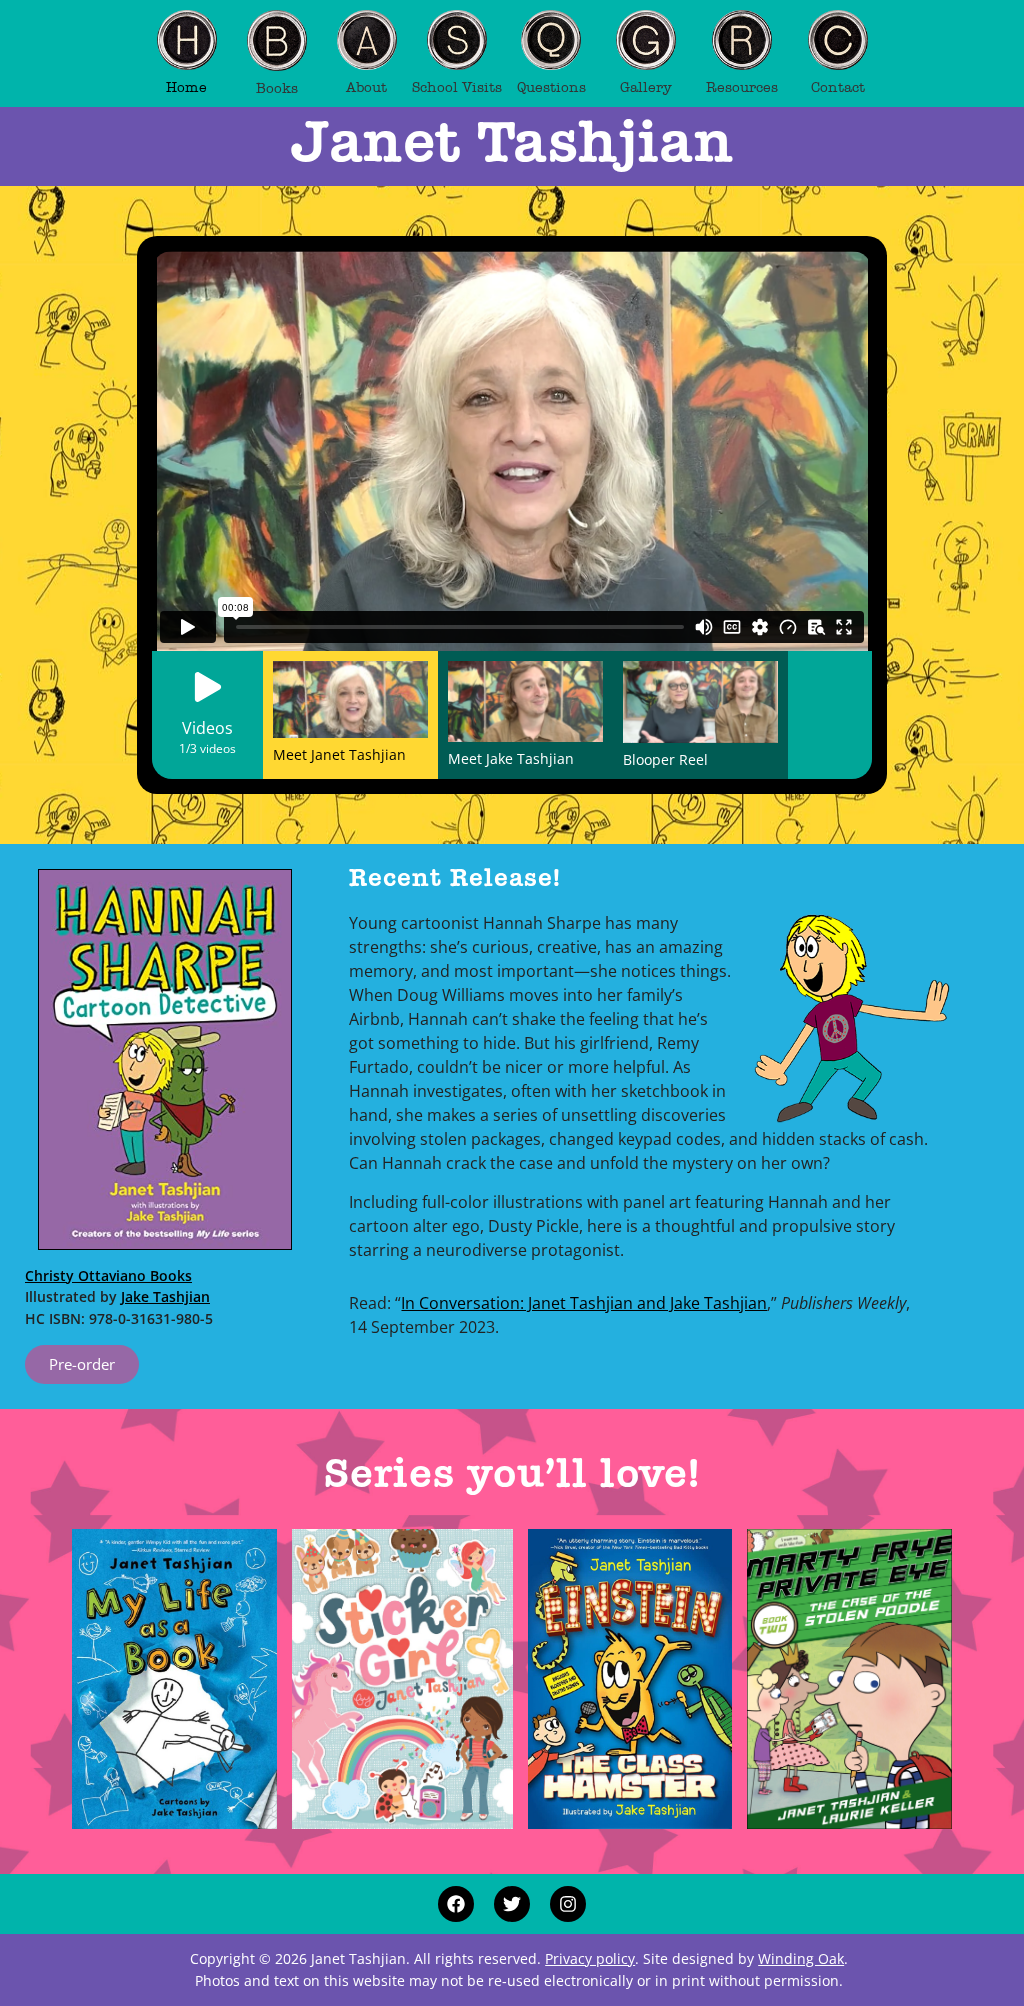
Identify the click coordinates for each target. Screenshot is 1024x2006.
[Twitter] (512, 1904)
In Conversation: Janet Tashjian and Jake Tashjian (584, 1303)
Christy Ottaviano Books (108, 1275)
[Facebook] (456, 1904)
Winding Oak (801, 1958)
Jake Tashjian (165, 1296)
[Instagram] (568, 1904)
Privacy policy (590, 1958)
